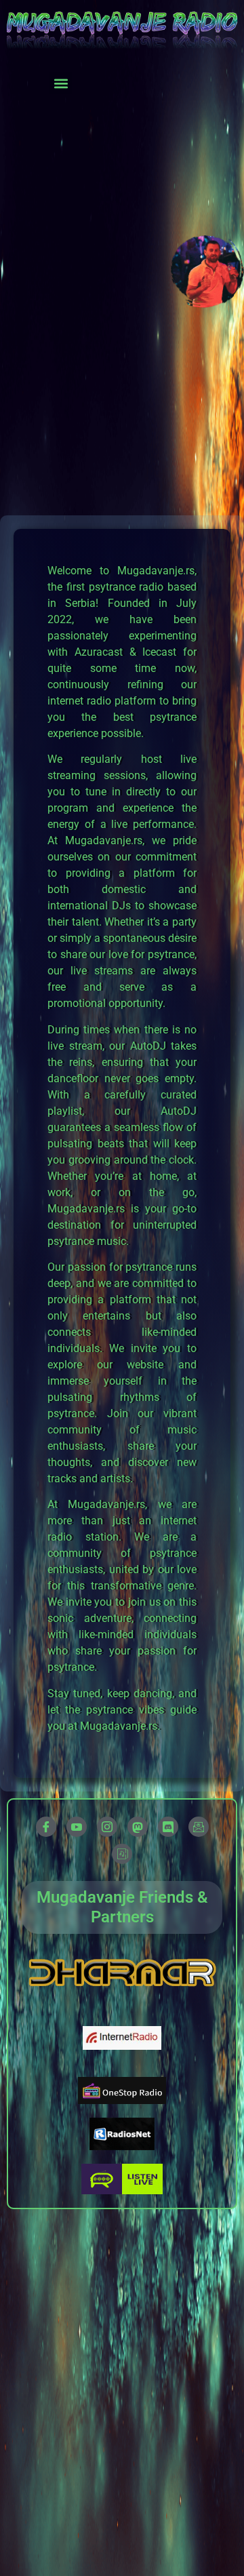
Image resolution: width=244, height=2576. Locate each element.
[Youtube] (77, 1827)
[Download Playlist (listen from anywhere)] (122, 1854)
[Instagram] (107, 1827)
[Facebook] (46, 1827)
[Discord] (168, 1827)
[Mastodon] (138, 1827)
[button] (61, 83)
